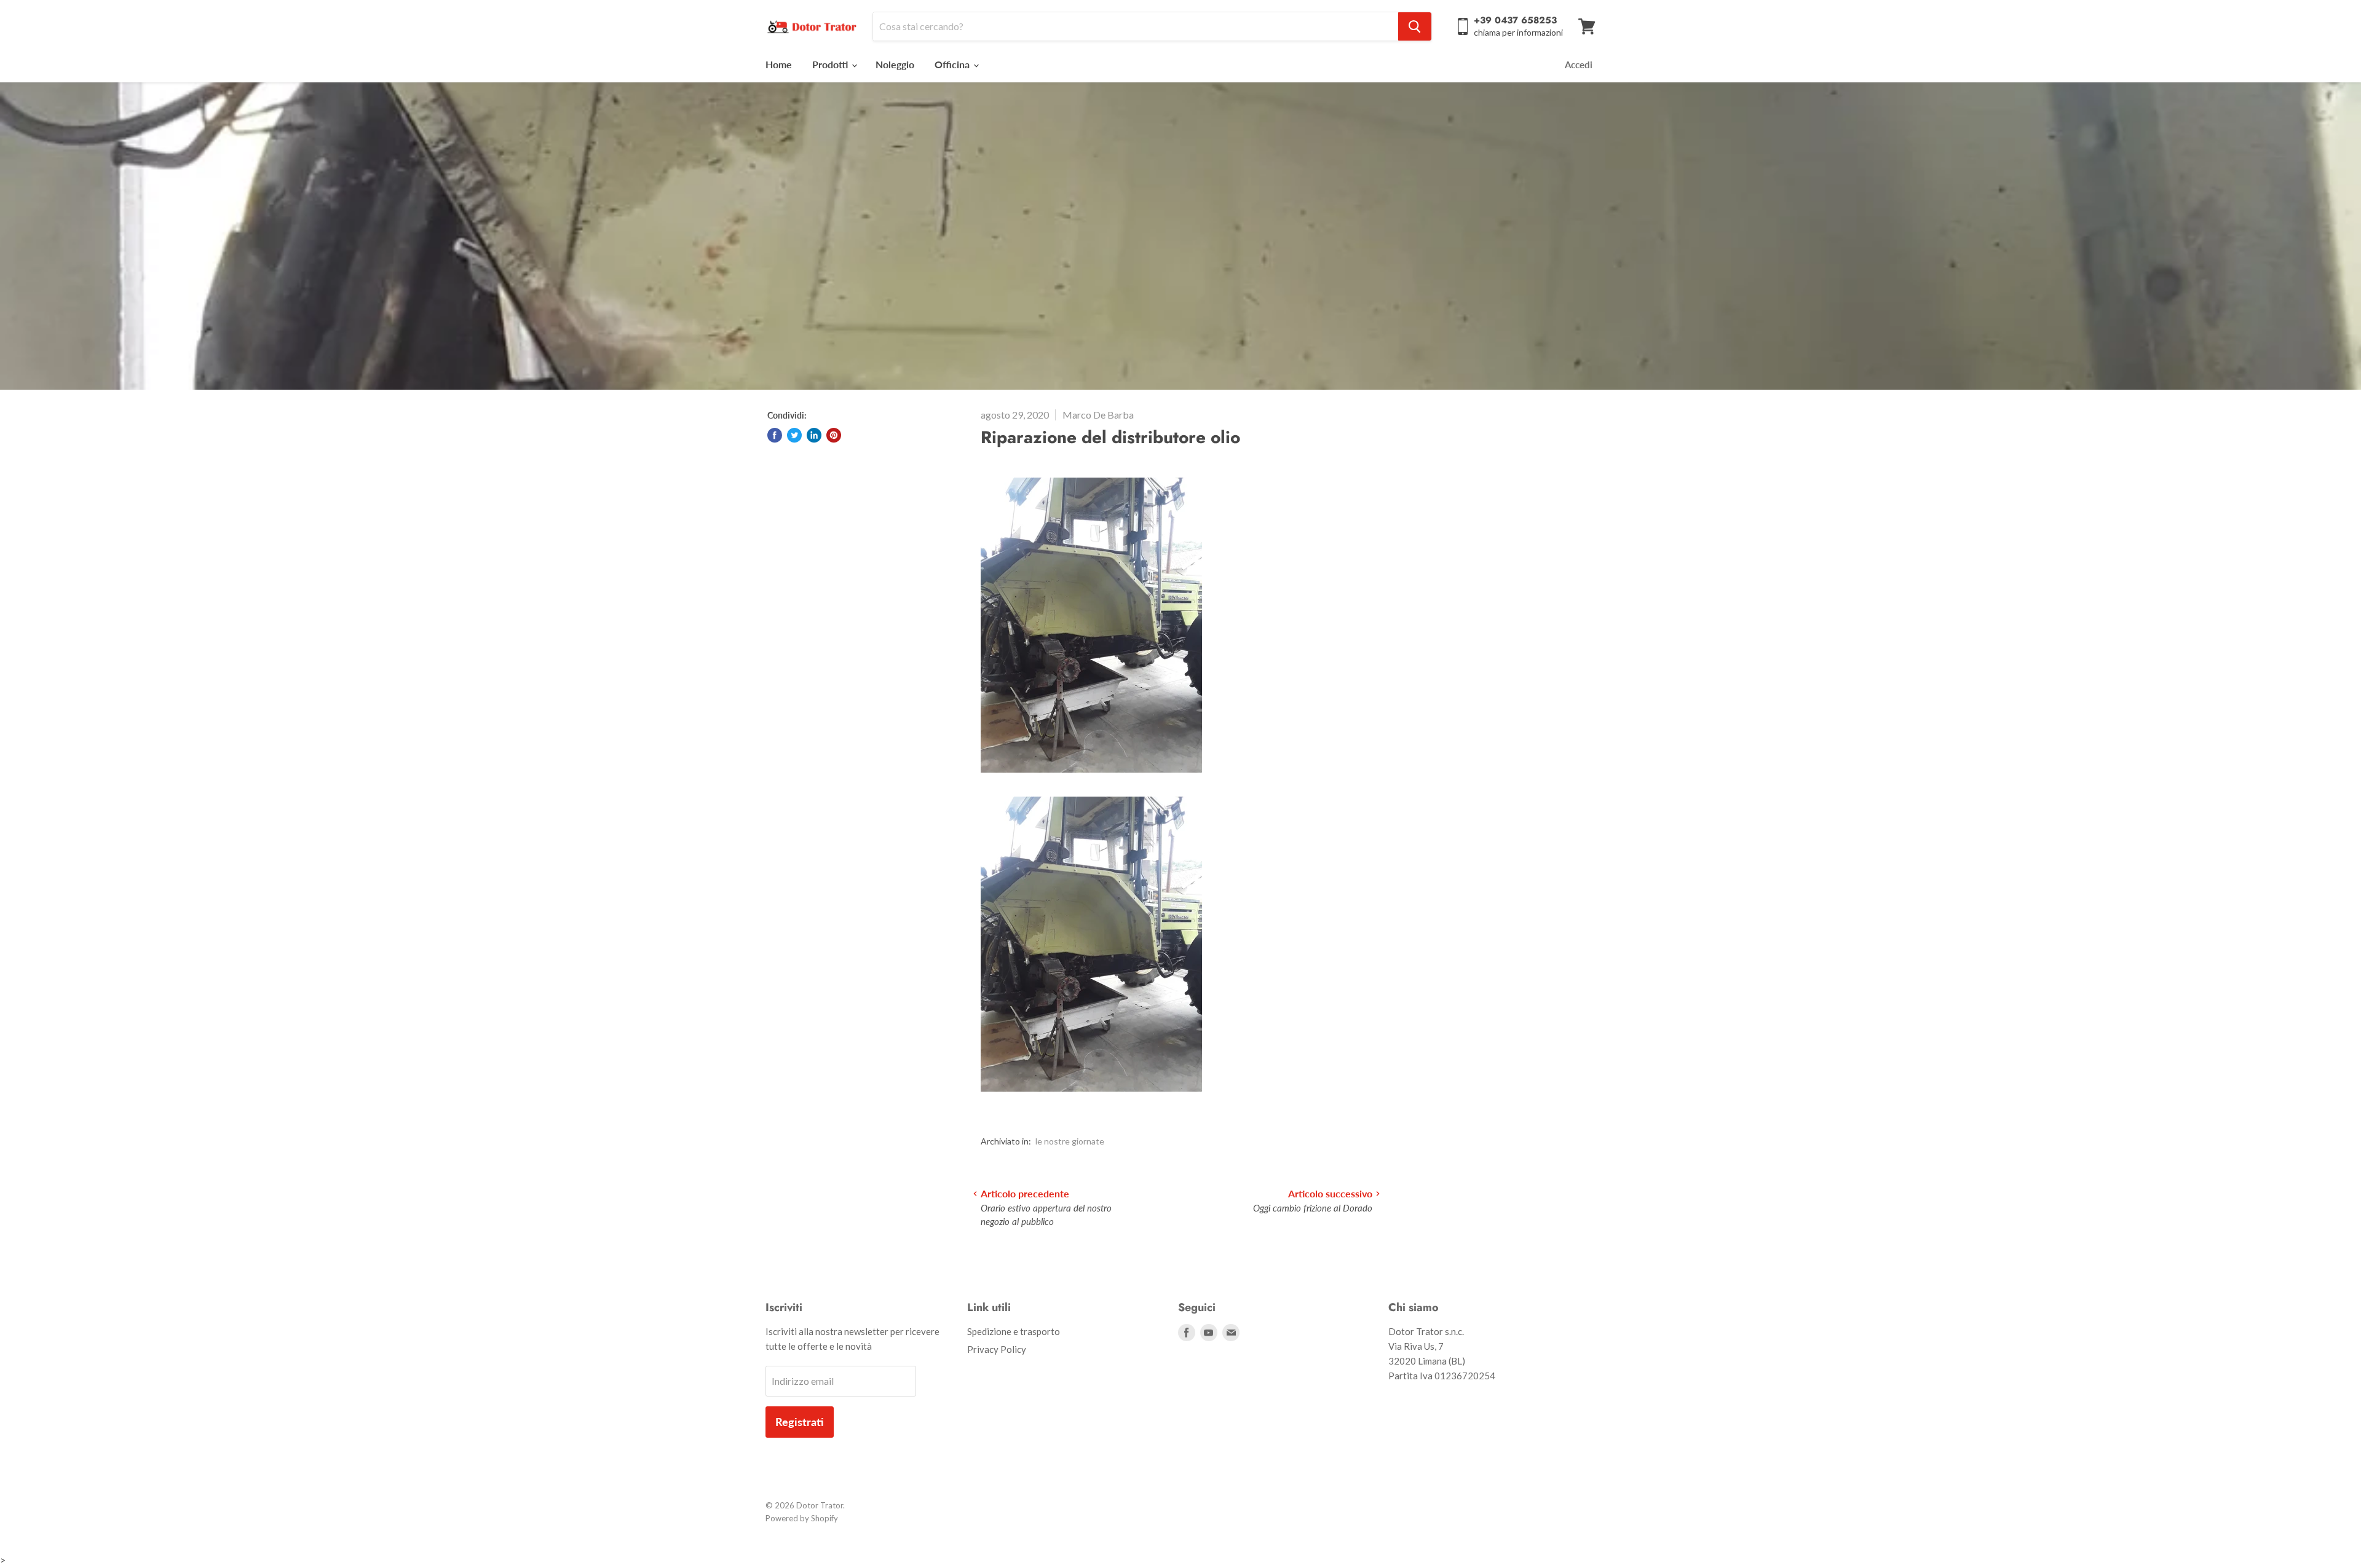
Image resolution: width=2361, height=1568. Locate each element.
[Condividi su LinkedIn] (814, 435)
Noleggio (895, 64)
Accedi (1579, 65)
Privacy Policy (997, 1349)
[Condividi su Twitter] (794, 435)
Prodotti (831, 64)
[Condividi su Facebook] (775, 435)
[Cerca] (1415, 26)
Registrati (800, 1422)
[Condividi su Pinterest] (834, 435)
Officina (953, 64)
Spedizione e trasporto (1014, 1331)
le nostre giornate (1070, 1141)
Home (779, 64)
